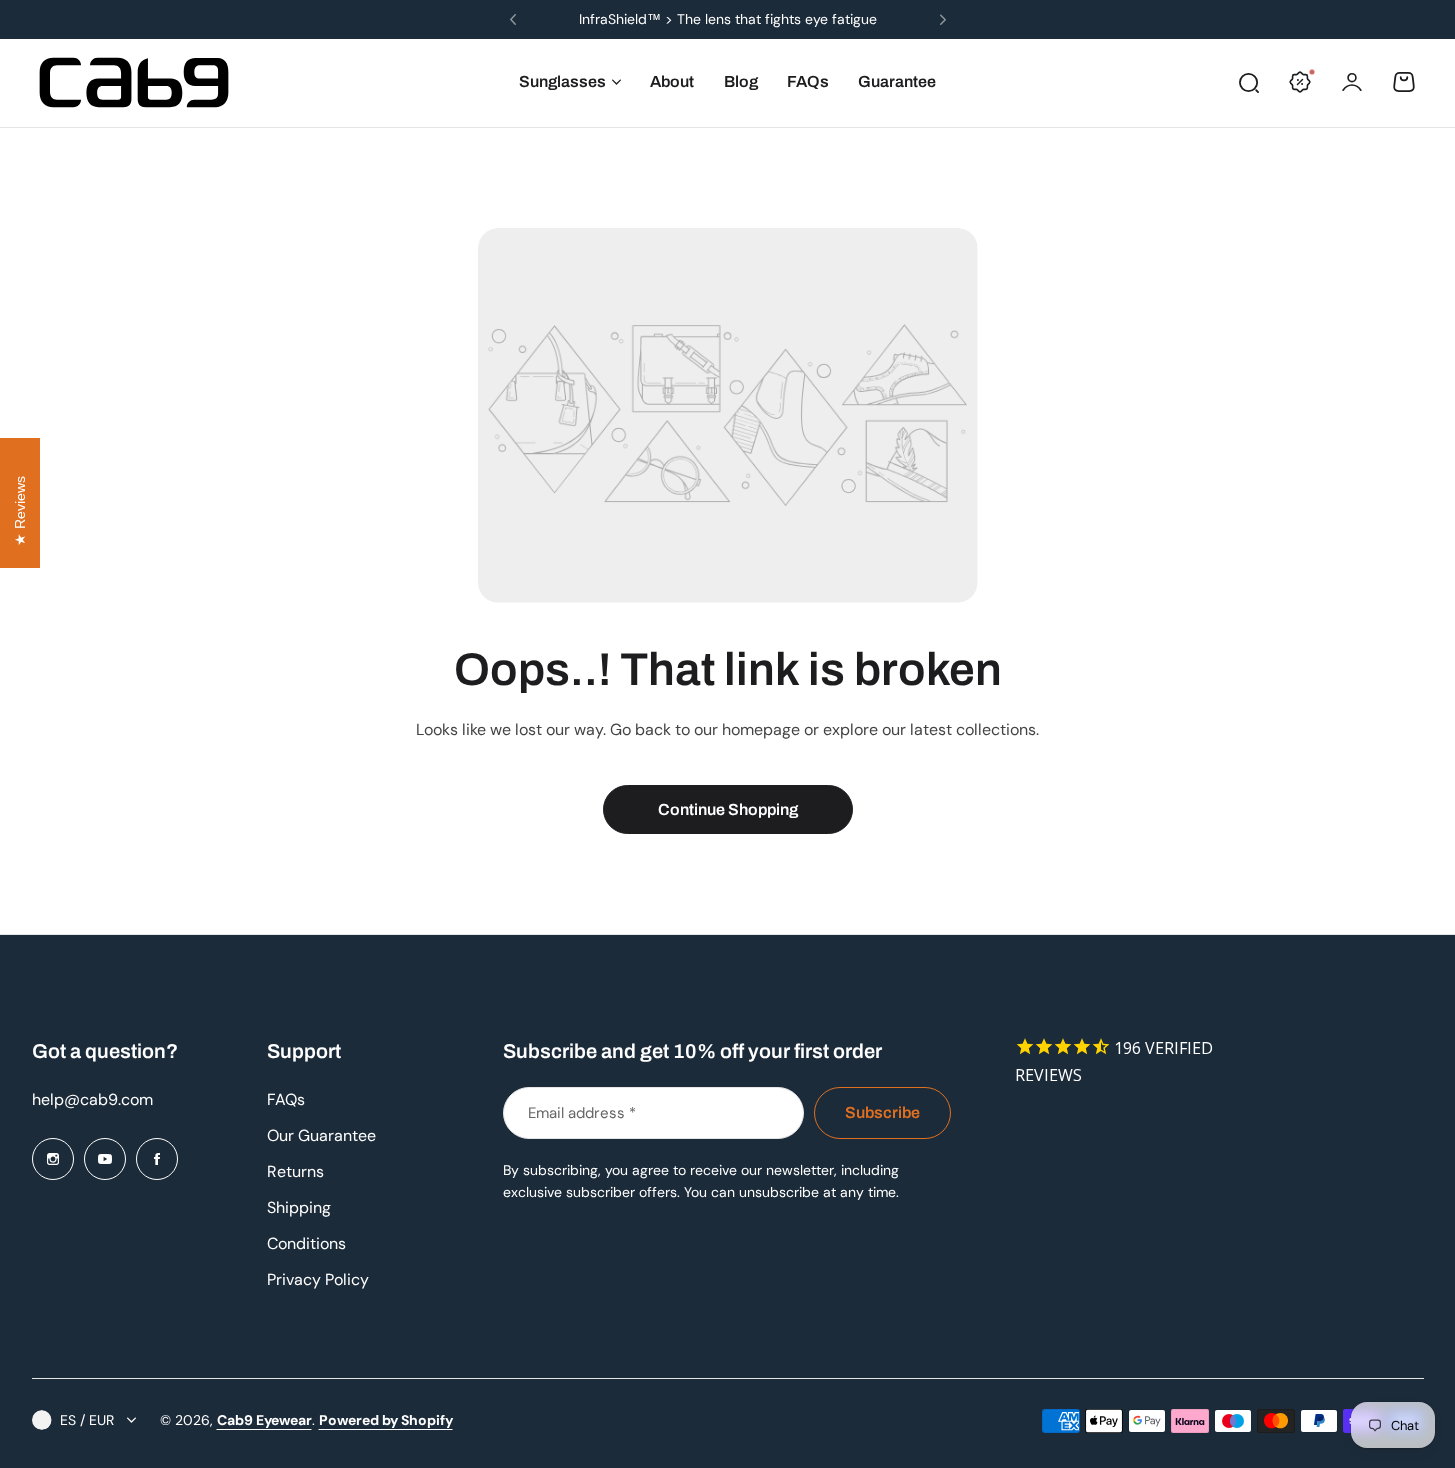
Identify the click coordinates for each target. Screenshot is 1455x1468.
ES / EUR (87, 1420)
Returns (295, 1171)
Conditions (306, 1243)
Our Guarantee (321, 1135)
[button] (513, 20)
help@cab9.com (92, 1099)
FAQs (286, 1099)
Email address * (582, 1113)
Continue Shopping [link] (728, 809)
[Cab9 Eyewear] (134, 82)
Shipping (299, 1207)
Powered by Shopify (386, 1420)
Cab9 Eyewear (264, 1420)
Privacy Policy (318, 1279)
